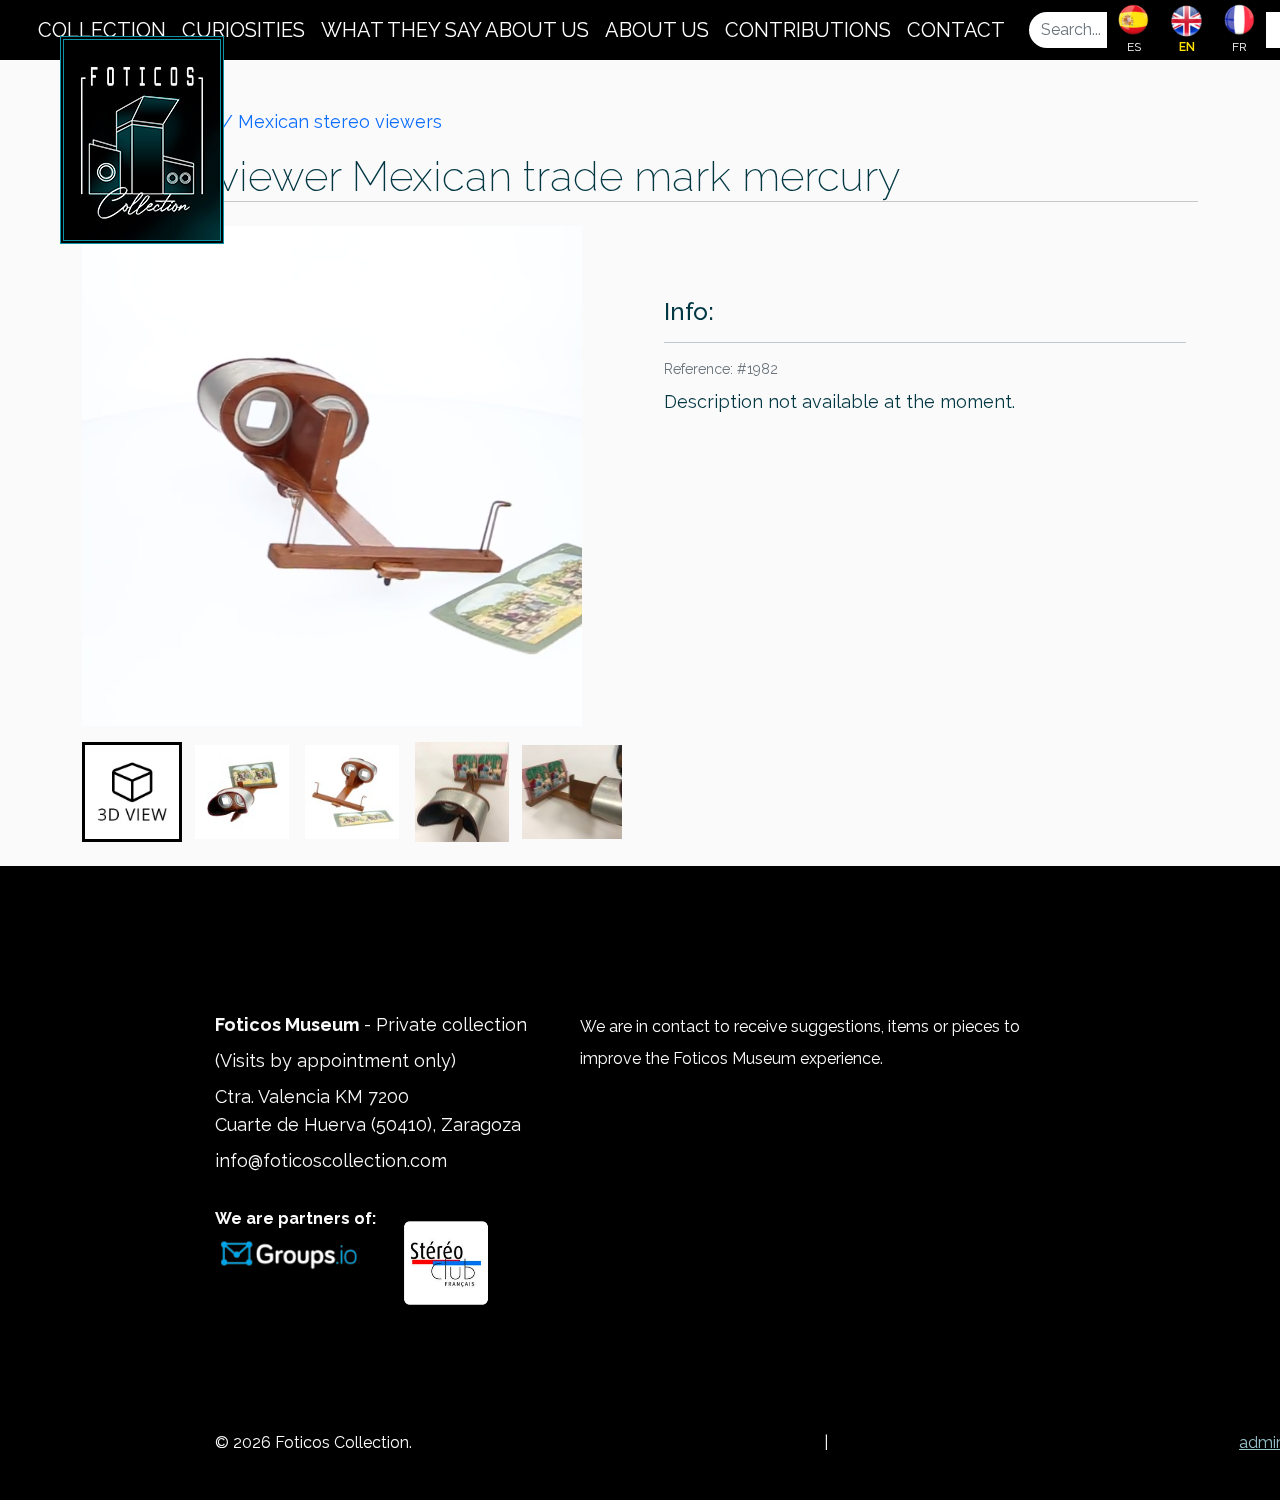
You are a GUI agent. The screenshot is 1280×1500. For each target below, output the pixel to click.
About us (657, 30)
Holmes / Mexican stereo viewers (296, 121)
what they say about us (455, 30)
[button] (132, 792)
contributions (808, 30)
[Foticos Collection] (142, 138)
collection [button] (102, 30)
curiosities (243, 30)
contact (956, 30)
